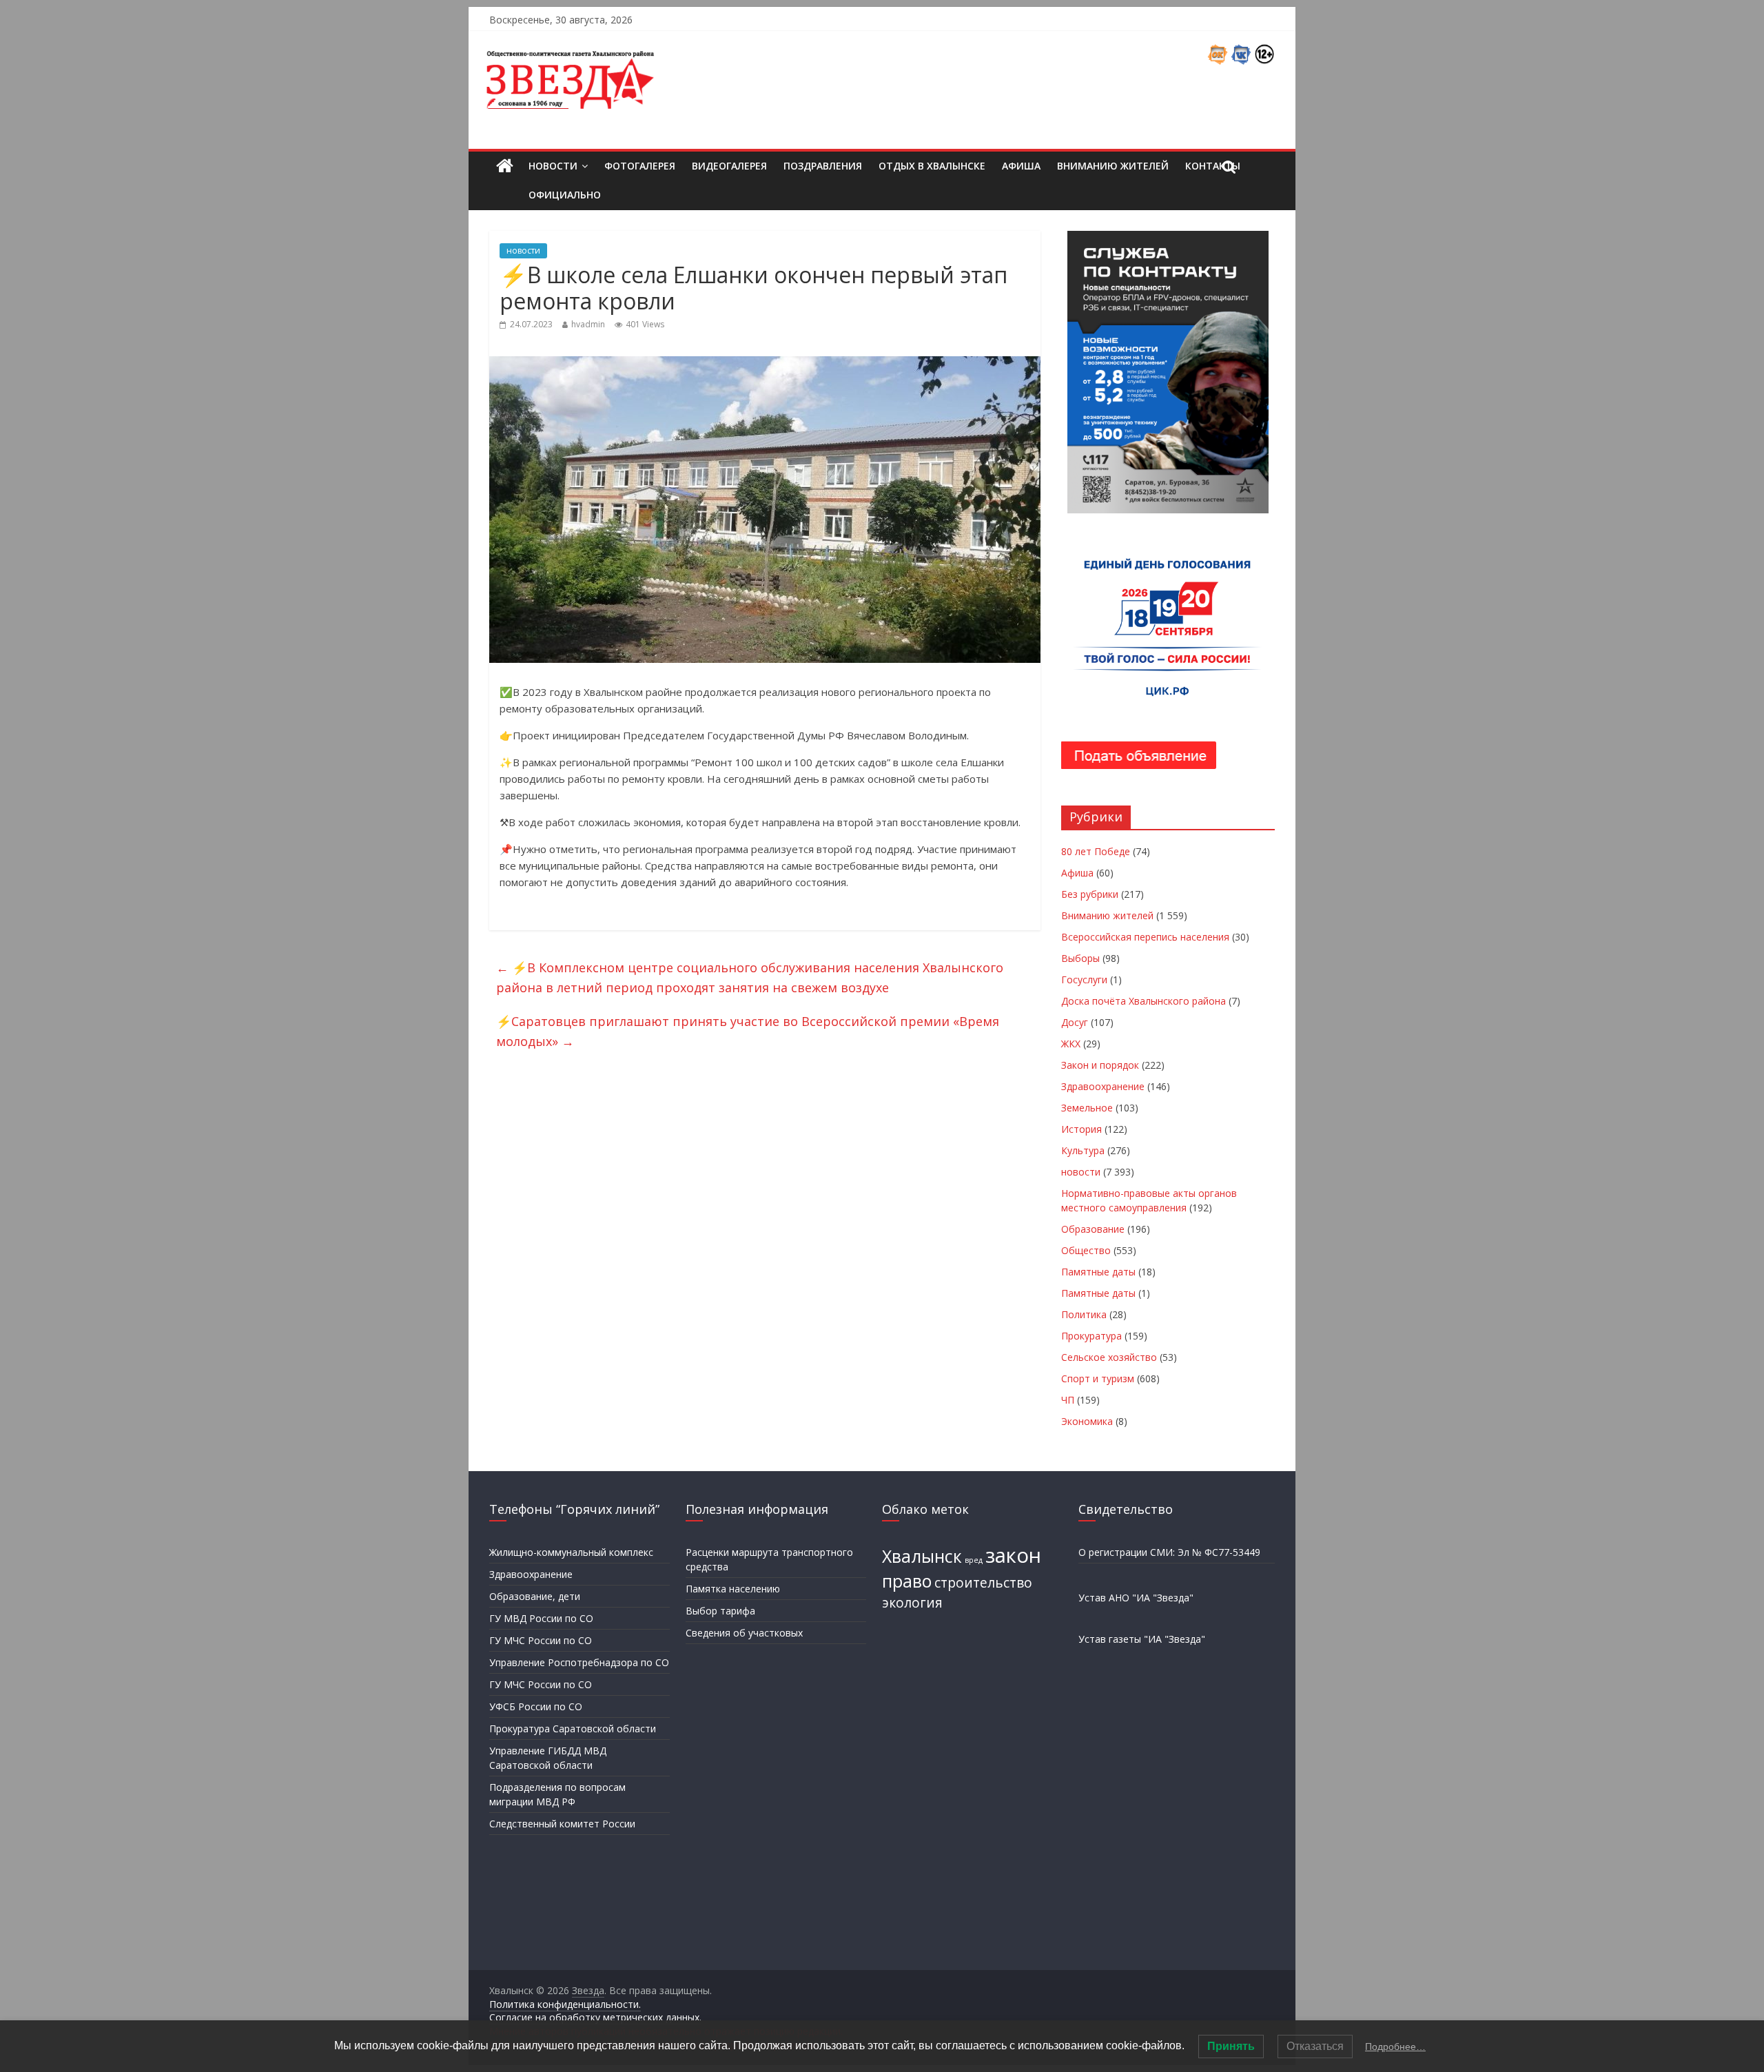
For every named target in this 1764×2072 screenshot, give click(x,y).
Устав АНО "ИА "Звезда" (1136, 1598)
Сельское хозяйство (1109, 1357)
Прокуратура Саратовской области (573, 1729)
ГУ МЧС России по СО (541, 1640)
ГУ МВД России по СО (541, 1618)
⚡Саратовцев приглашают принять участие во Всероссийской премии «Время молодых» (748, 1031)
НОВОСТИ (553, 166)
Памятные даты (1098, 1272)
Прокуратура (1091, 1336)
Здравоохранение (1103, 1086)
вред (974, 1560)
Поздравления (823, 166)
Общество (1086, 1250)
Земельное (1087, 1108)
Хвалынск (922, 1556)
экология (912, 1603)
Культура (1083, 1150)
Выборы (1080, 958)
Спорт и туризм (1098, 1378)
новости (523, 250)
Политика (1084, 1314)
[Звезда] (505, 166)
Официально (565, 195)
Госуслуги (1084, 979)
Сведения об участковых (744, 1633)
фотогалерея (640, 166)
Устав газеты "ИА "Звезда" (1142, 1639)
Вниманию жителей (1113, 166)
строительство (983, 1583)
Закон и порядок (1100, 1065)
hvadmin (588, 324)
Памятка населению (733, 1589)
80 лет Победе (1096, 851)
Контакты (1213, 166)
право (907, 1581)
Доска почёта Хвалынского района (1143, 1001)
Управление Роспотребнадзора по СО (579, 1662)
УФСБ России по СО (536, 1706)
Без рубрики (1090, 894)
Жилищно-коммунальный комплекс (571, 1552)
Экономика (1087, 1421)
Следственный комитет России (562, 1824)
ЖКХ (1071, 1044)
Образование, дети (535, 1596)
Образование (1093, 1229)
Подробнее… (1395, 2047)
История (1081, 1129)
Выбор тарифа (720, 1611)
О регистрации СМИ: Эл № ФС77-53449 (1169, 1552)
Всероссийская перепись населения (1145, 937)
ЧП (1068, 1400)
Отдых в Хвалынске (932, 166)
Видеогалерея (729, 166)
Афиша (1021, 166)
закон (1013, 1555)
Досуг (1075, 1022)
